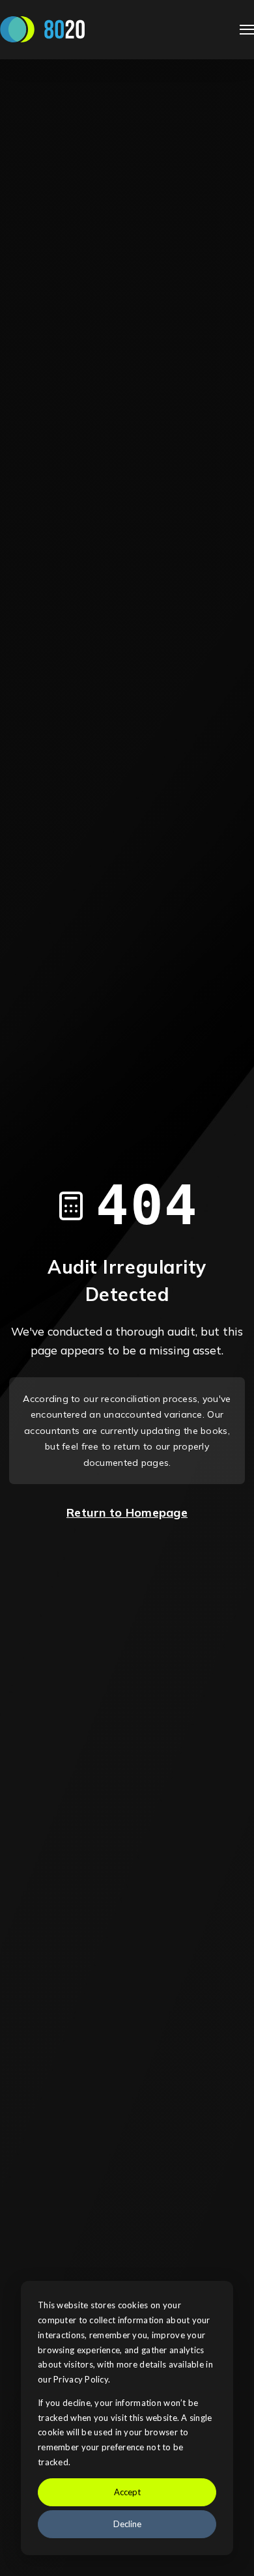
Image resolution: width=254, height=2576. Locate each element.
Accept (127, 2492)
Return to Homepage (127, 1512)
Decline (127, 2524)
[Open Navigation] (247, 30)
